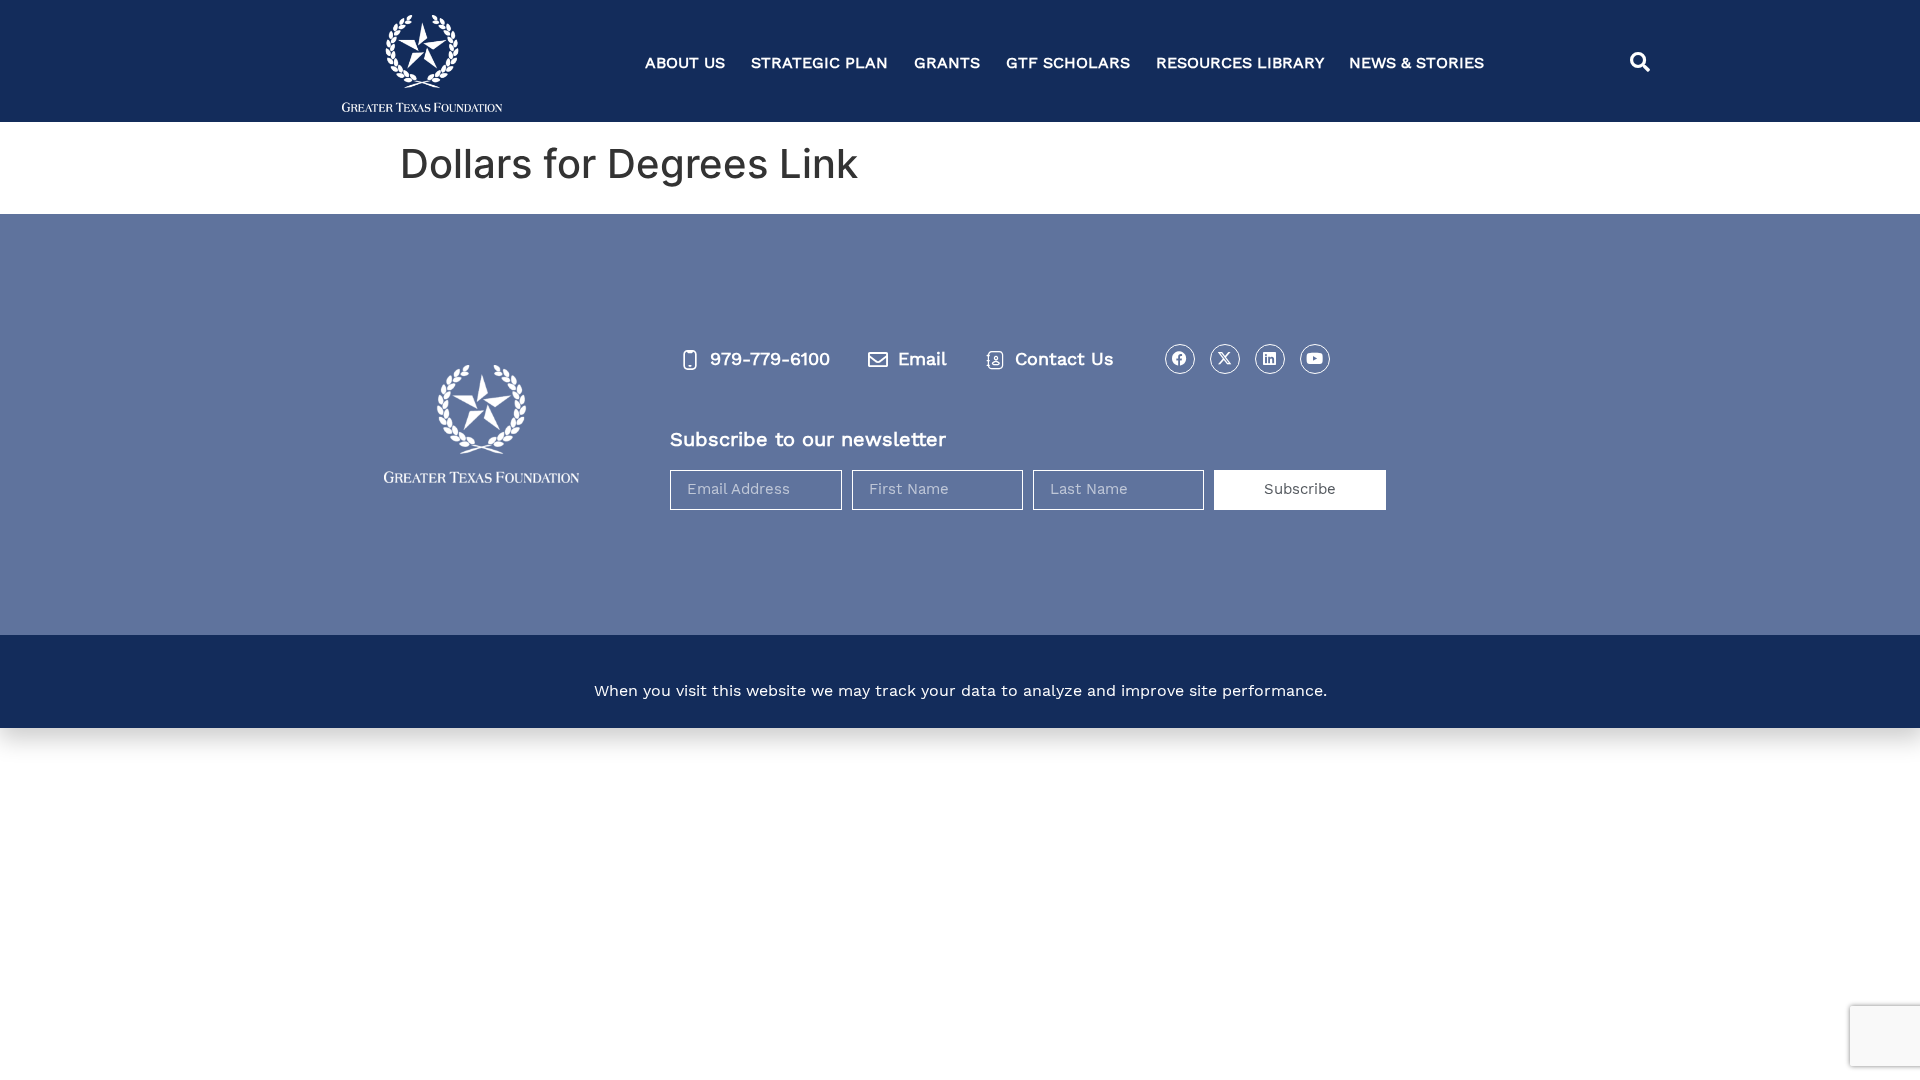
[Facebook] (1180, 359)
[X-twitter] (1225, 359)
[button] (1640, 63)
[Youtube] (1315, 359)
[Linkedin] (1270, 359)
